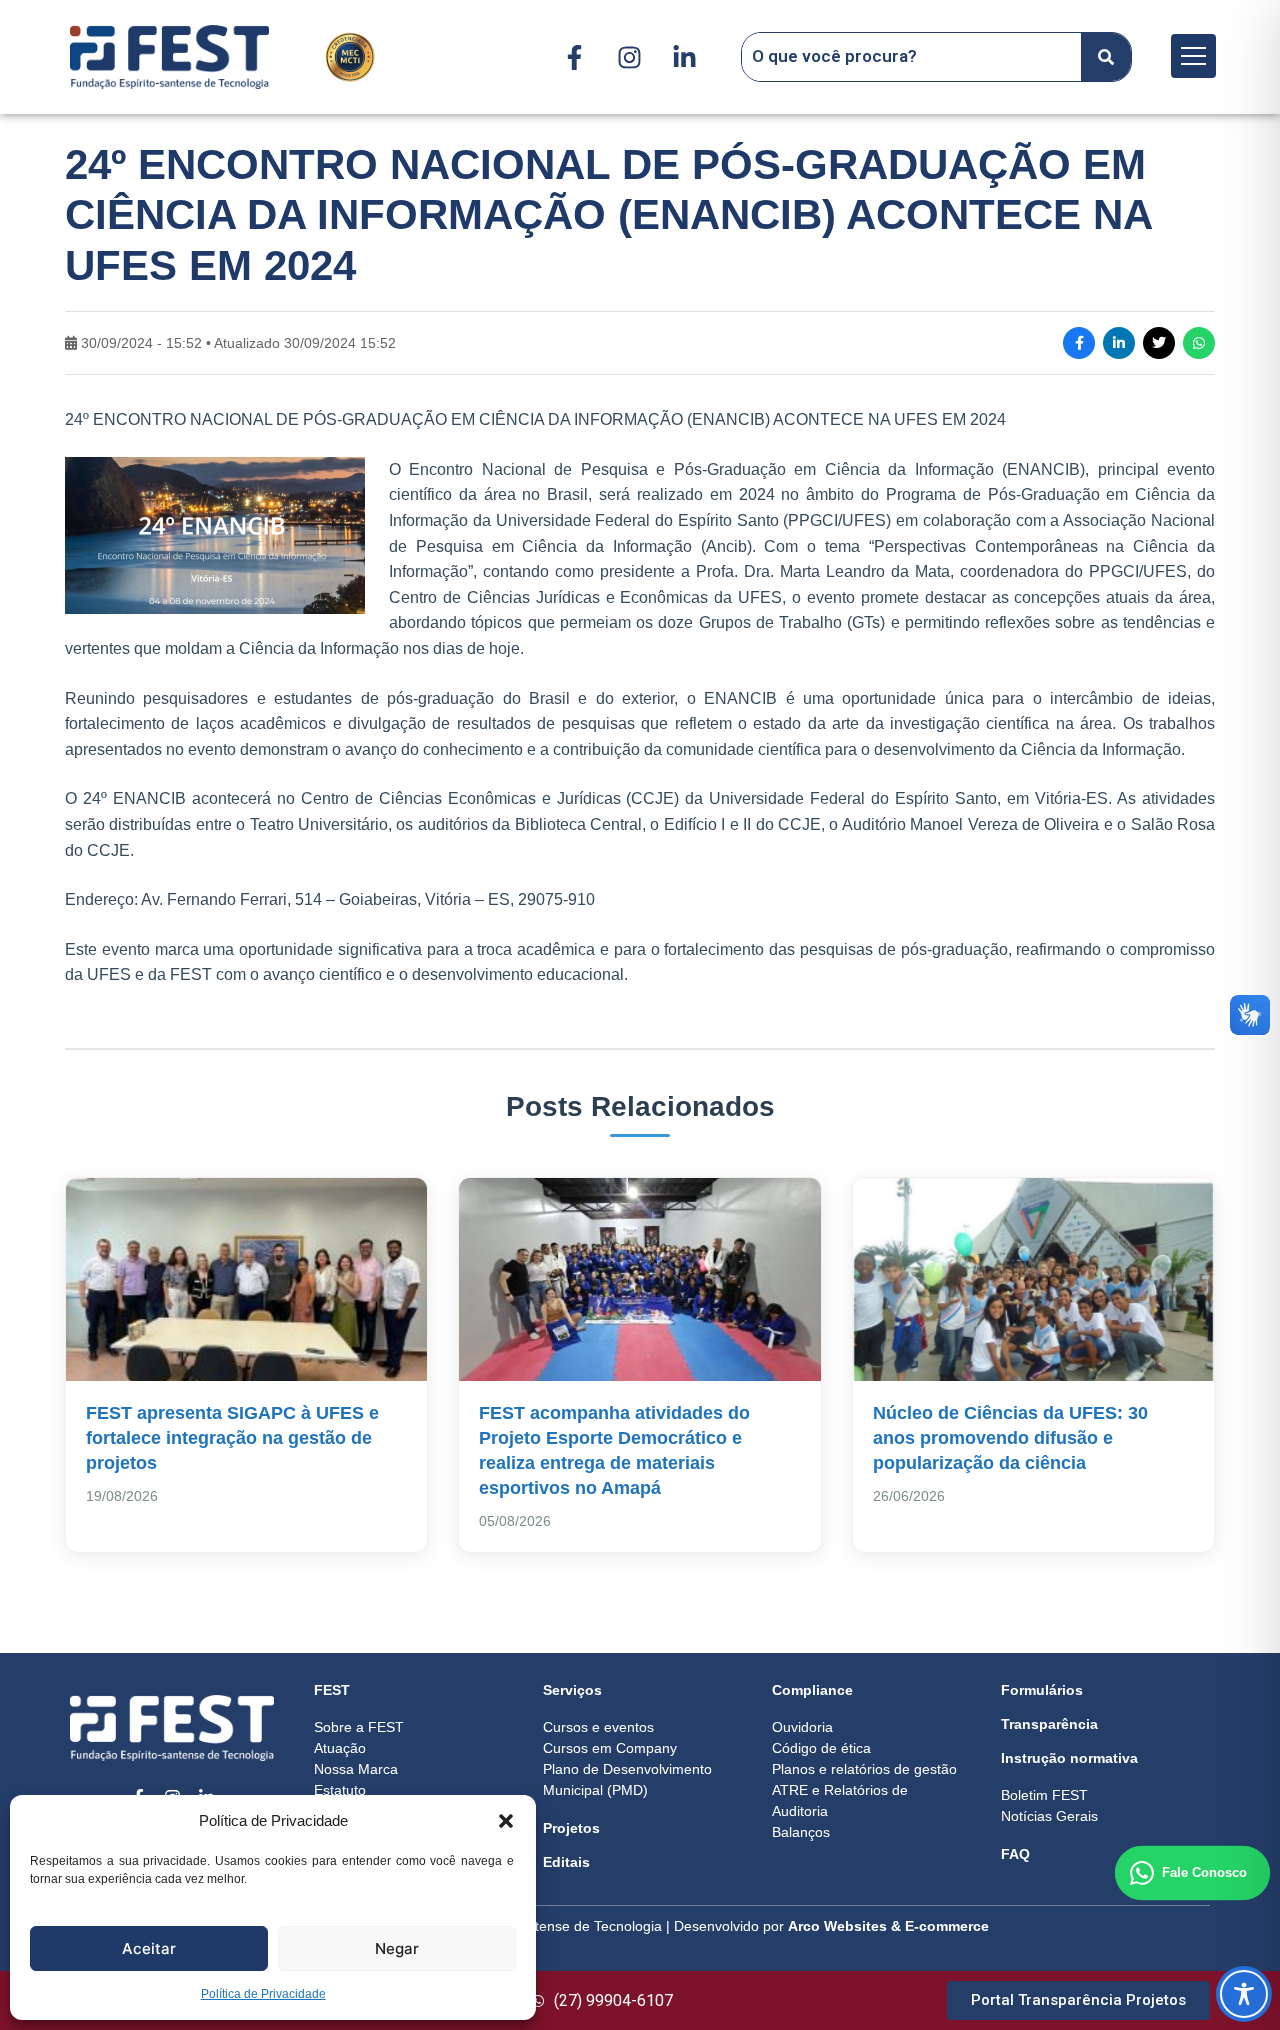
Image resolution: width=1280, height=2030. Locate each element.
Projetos (571, 1828)
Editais (566, 1862)
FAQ (1015, 1854)
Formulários (1042, 1690)
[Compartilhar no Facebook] (1079, 343)
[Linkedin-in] (684, 57)
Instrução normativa (1069, 1758)
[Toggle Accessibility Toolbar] (1244, 1994)
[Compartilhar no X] (1159, 343)
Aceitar (149, 1948)
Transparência (1049, 1724)
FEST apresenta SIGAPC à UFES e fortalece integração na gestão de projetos (232, 1438)
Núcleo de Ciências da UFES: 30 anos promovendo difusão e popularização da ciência (1010, 1438)
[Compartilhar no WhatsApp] (1199, 343)
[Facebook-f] (574, 57)
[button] (506, 1821)
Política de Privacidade (263, 1994)
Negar (397, 1948)
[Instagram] (629, 57)
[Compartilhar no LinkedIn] (1119, 343)
